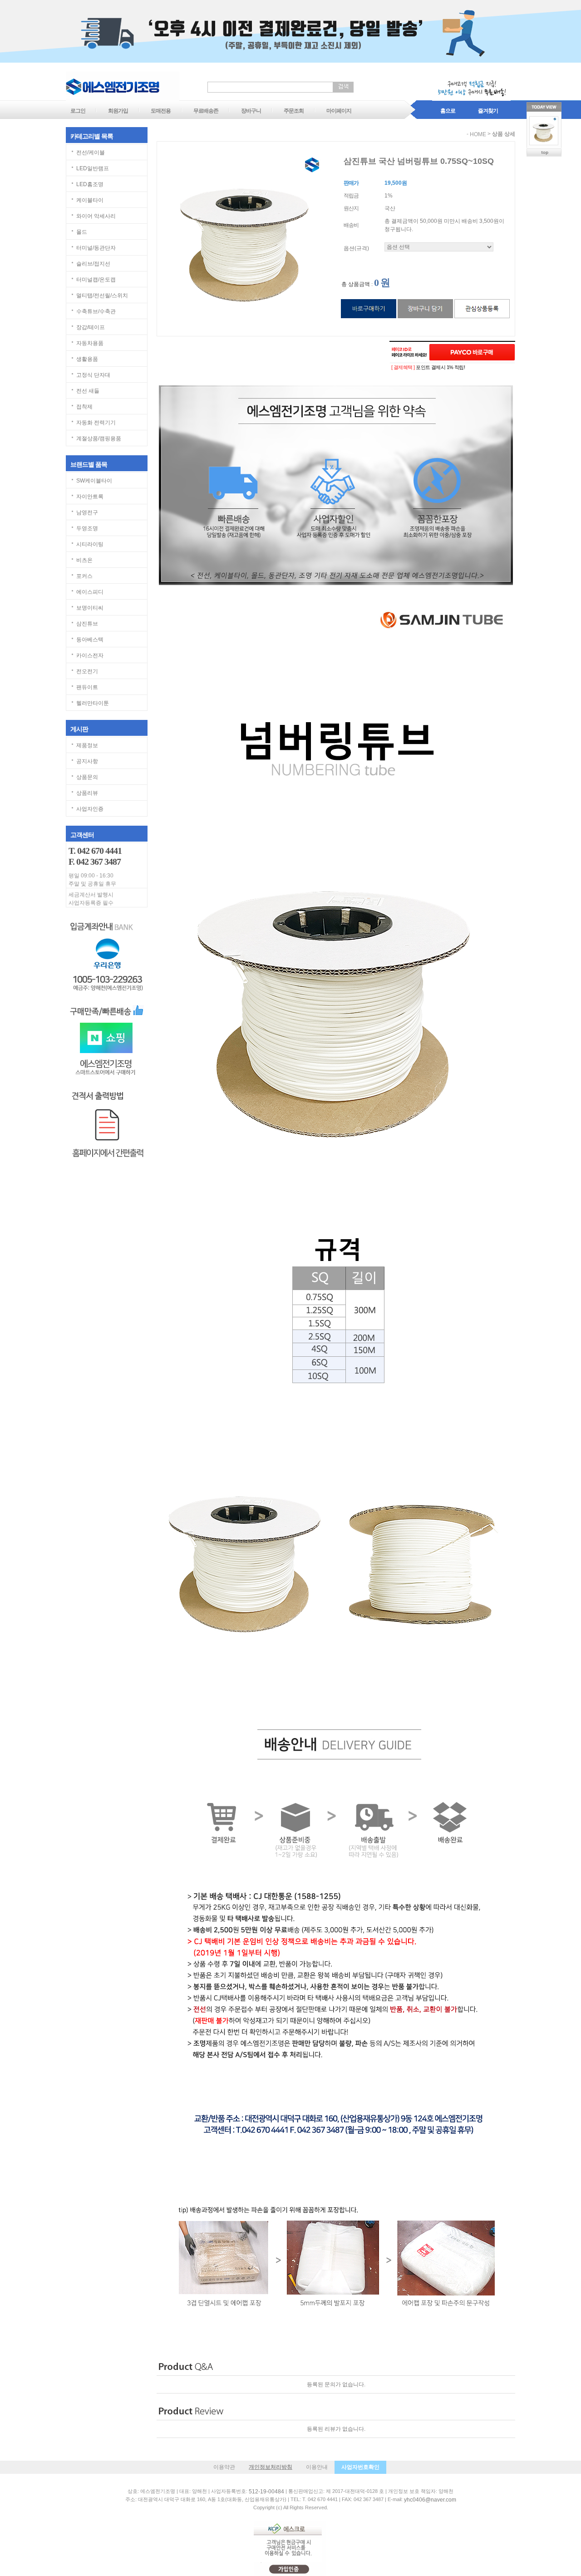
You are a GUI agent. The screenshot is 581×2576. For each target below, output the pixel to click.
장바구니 (251, 111)
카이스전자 (90, 655)
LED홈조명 (90, 184)
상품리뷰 (87, 793)
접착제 (84, 407)
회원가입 (118, 111)
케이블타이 (90, 200)
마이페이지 (339, 111)
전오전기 (87, 671)
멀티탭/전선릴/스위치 (102, 296)
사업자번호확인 (360, 2467)
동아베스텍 (90, 640)
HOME (478, 134)
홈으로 (448, 111)
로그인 (78, 111)
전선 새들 (88, 391)
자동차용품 (90, 343)
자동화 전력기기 (96, 423)
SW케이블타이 (94, 481)
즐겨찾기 (488, 111)
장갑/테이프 (91, 327)
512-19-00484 (266, 2492)
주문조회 (294, 111)
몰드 (82, 232)
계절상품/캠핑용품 (99, 438)
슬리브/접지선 (93, 264)
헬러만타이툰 (93, 703)
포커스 (84, 576)
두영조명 (87, 528)
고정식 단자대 (93, 375)
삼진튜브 (87, 624)
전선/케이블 (91, 153)
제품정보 (87, 745)
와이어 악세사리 (96, 216)
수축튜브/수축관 (96, 311)
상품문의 (87, 777)
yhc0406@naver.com (430, 2500)
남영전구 (87, 512)
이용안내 (317, 2467)
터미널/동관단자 (96, 248)
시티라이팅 (90, 544)
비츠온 (84, 560)
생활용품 (87, 359)
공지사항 (87, 761)
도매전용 (161, 111)
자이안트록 (90, 497)
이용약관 (224, 2467)
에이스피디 (90, 592)
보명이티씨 (90, 608)
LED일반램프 (93, 168)
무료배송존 (206, 111)
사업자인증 (90, 809)
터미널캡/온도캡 (96, 280)
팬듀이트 (87, 687)
